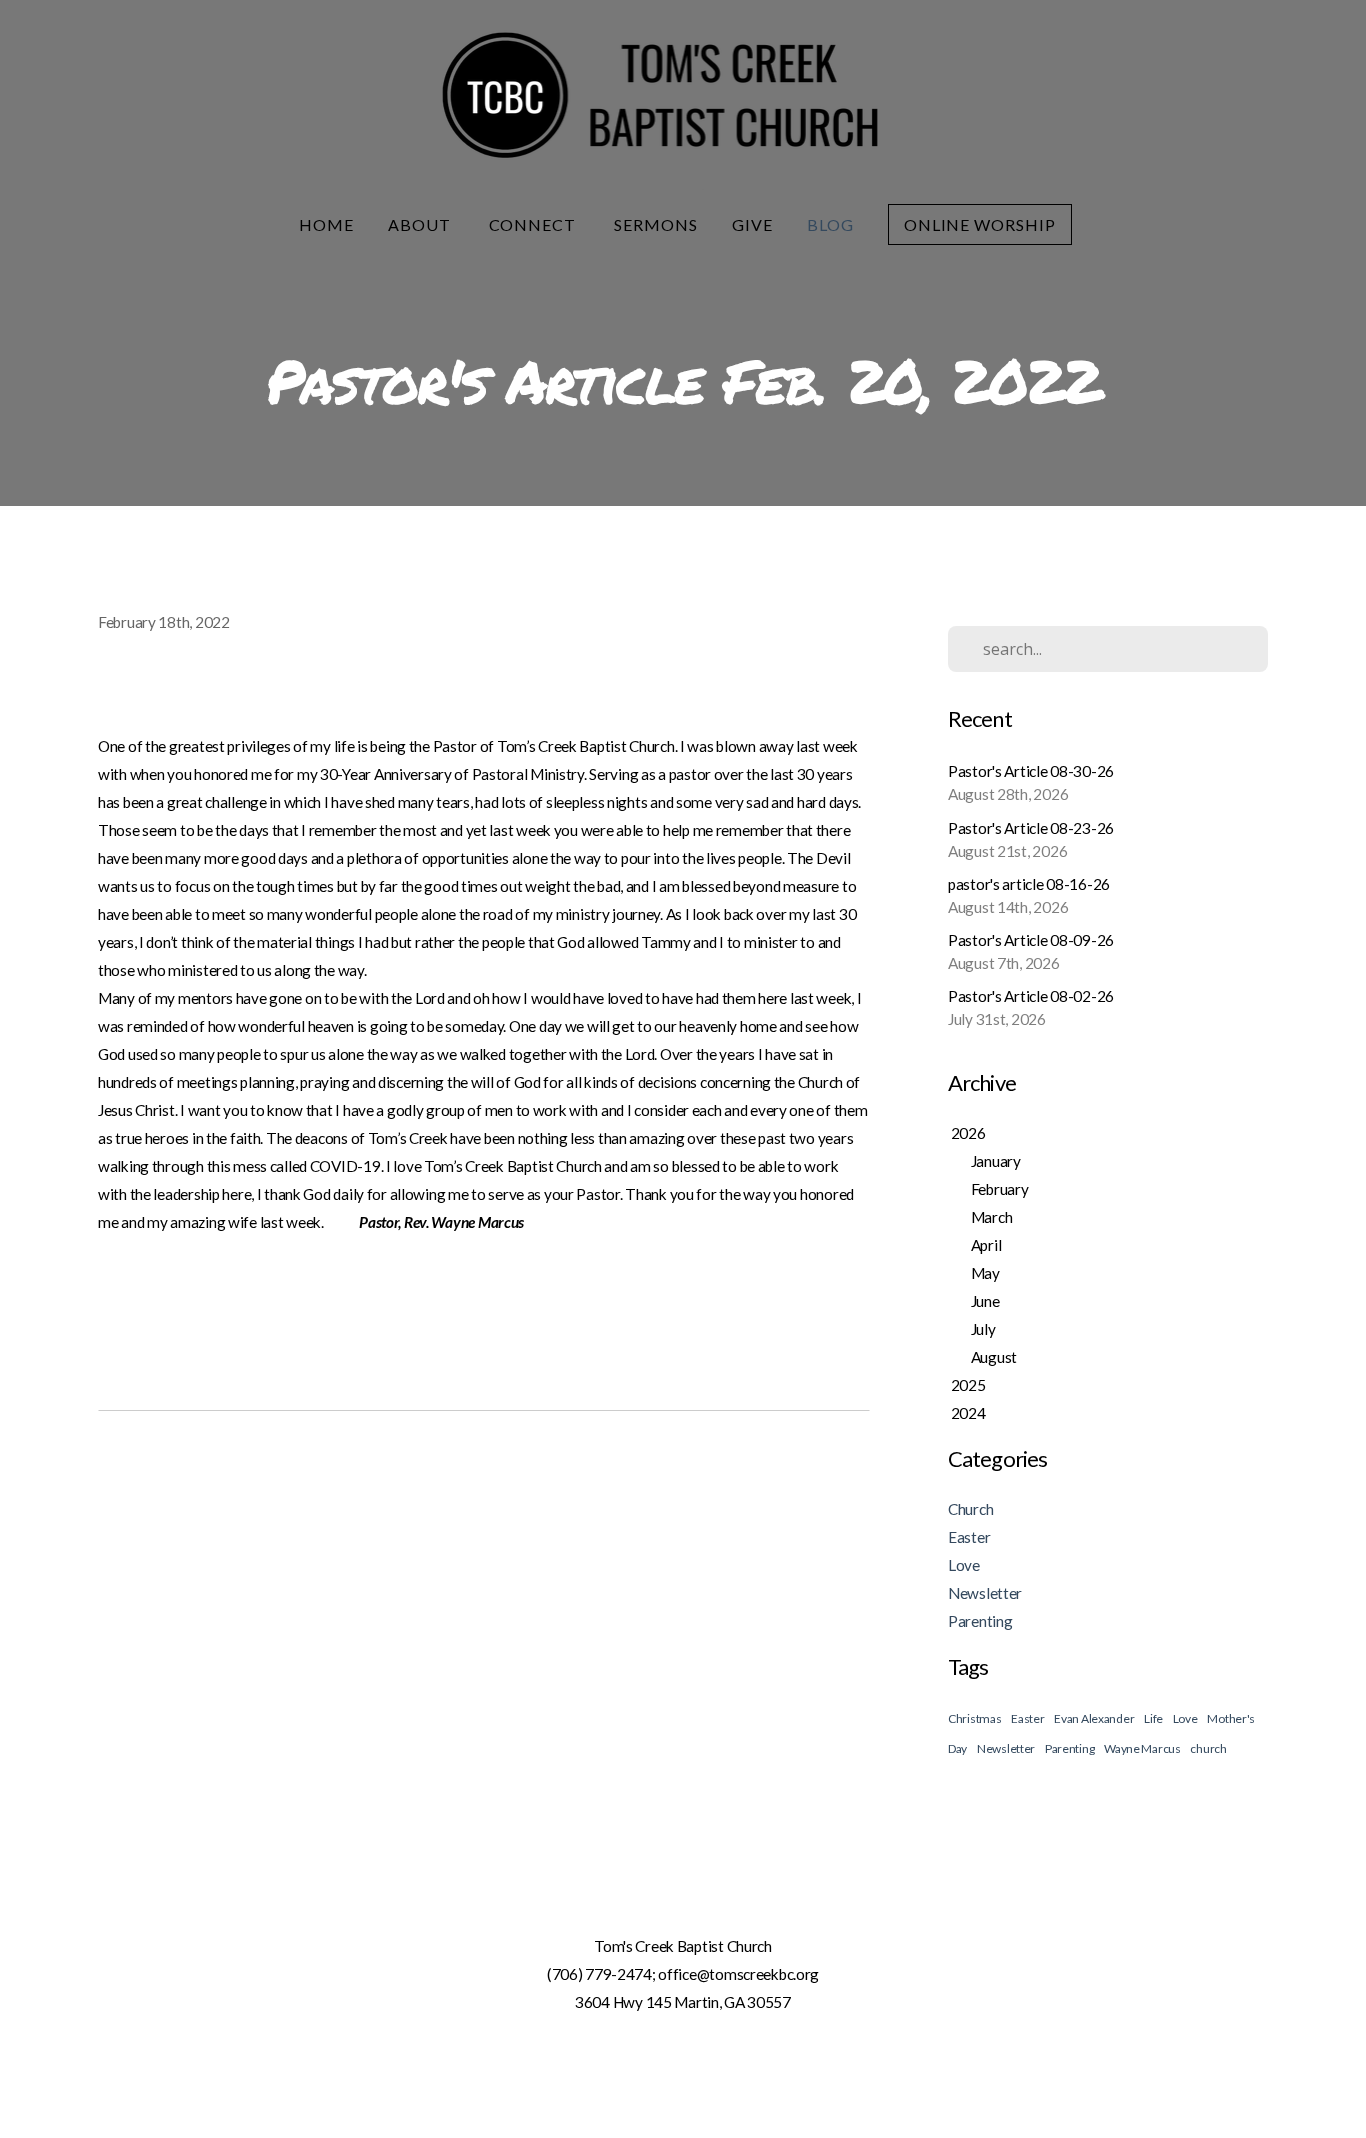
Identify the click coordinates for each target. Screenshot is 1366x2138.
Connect (535, 224)
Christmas (974, 1718)
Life (1153, 1718)
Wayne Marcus (1142, 1748)
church (1208, 1748)
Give (752, 224)
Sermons (656, 224)
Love (964, 1565)
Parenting (980, 1621)
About (421, 224)
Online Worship (980, 224)
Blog (830, 224)
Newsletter (985, 1593)
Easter (969, 1537)
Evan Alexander (1094, 1718)
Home (326, 224)
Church (970, 1509)
